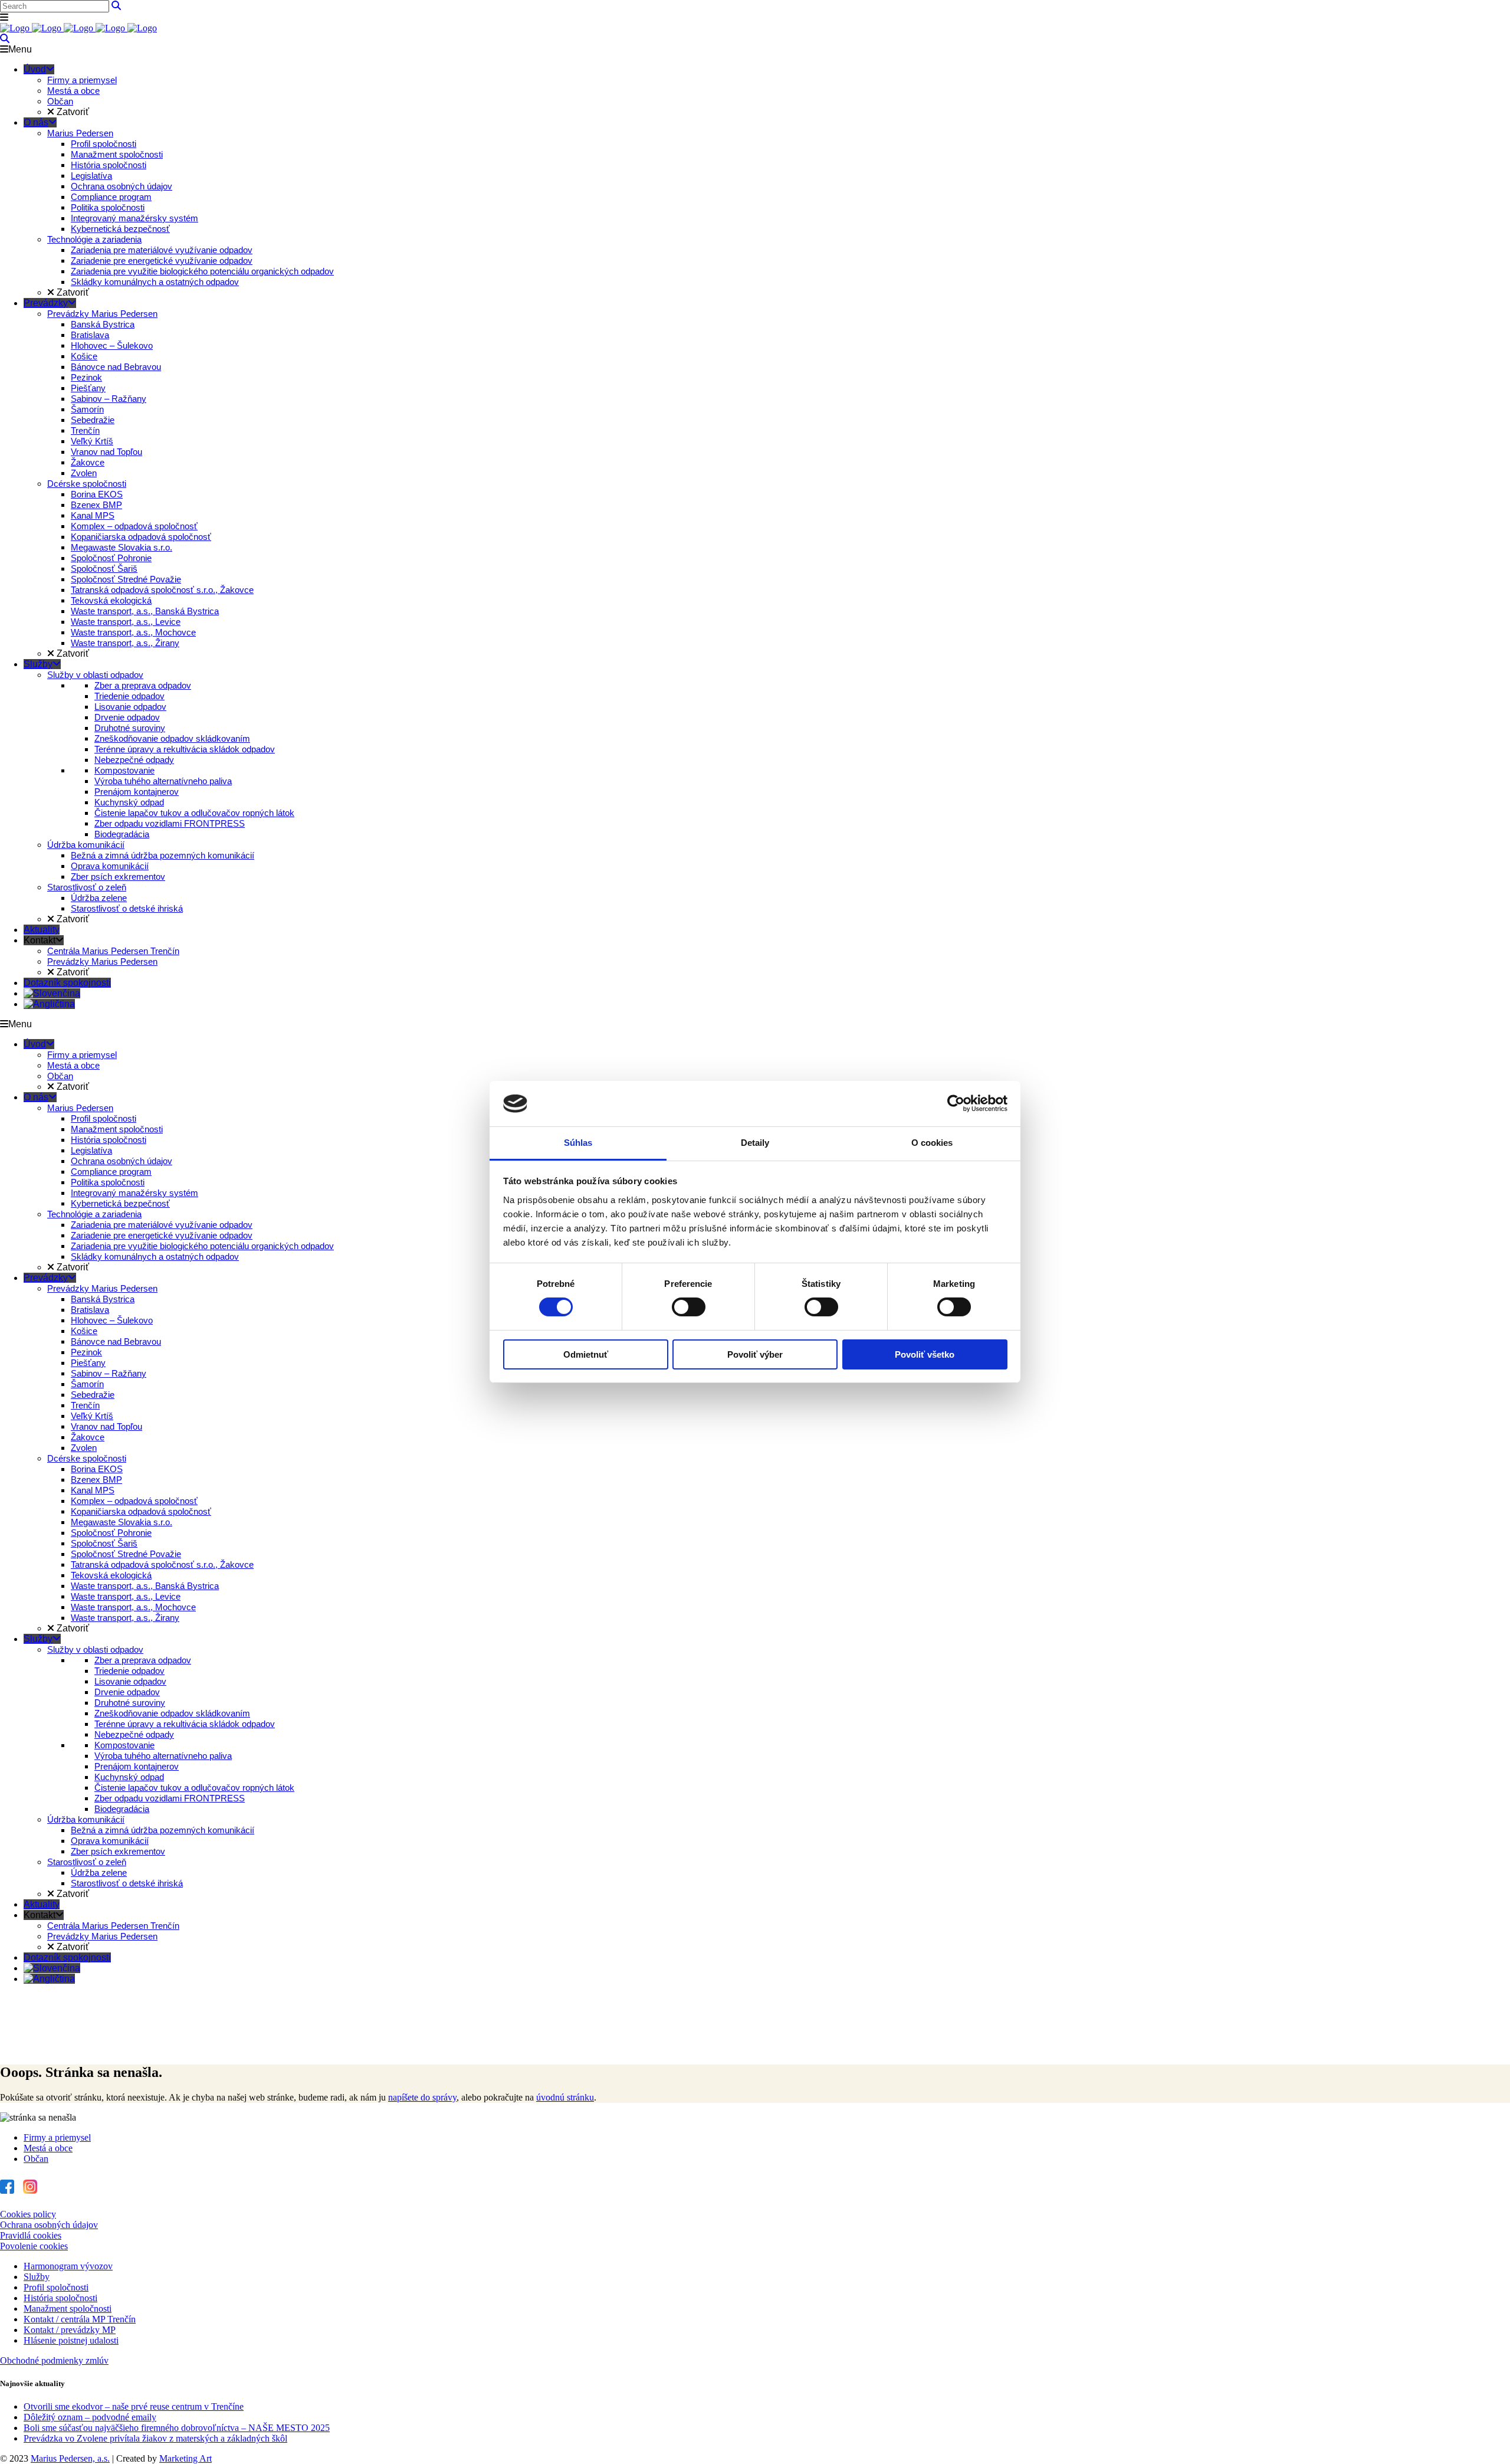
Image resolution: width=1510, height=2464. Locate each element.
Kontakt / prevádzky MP (70, 2330)
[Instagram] (30, 2187)
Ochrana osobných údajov (49, 2225)
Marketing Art (186, 2458)
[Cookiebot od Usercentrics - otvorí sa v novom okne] (956, 1103)
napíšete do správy (422, 2097)
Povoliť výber (755, 1354)
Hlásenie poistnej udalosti (71, 2340)
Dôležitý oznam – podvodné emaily (90, 2417)
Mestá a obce (48, 2148)
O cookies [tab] (932, 1143)
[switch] (689, 1307)
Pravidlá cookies (31, 2235)
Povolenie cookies (34, 2246)
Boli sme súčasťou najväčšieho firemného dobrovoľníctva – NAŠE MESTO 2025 (177, 2428)
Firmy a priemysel (57, 2137)
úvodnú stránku (565, 2097)
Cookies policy (28, 2214)
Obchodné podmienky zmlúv (54, 2360)
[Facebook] (7, 2187)
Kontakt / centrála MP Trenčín (80, 2319)
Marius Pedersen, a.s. (70, 2458)
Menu (20, 49)
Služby (37, 2277)
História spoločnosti (60, 2298)
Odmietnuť (586, 1354)
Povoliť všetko (925, 1354)
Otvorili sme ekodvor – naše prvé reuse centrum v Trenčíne (134, 2406)
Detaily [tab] (755, 1143)
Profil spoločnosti (56, 2287)
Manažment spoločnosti (68, 2309)
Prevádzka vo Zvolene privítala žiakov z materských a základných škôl (155, 2438)
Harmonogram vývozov (68, 2266)
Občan (36, 2159)
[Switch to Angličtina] (49, 1004)
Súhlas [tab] (578, 1143)
